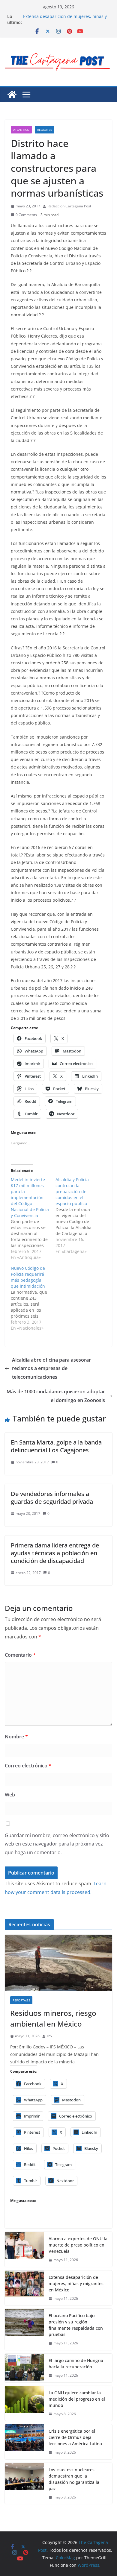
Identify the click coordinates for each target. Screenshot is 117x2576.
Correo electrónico (28, 1766)
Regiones (45, 130)
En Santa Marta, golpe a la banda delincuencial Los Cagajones (56, 1446)
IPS (49, 2036)
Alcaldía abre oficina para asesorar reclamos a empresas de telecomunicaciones (51, 1368)
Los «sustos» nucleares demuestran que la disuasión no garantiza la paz (74, 2479)
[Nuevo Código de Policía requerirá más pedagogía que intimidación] (33, 1298)
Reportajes (21, 2000)
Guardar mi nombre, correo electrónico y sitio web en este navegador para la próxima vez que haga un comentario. (57, 1844)
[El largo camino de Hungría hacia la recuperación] (24, 2368)
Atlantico (21, 130)
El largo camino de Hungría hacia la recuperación (76, 2364)
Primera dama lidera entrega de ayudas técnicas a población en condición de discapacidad (55, 1553)
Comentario (20, 1655)
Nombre (16, 1737)
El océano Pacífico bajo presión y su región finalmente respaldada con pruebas (76, 2325)
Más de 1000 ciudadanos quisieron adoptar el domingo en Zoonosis (56, 1396)
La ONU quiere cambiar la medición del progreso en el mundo (77, 2399)
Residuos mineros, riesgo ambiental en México (53, 2018)
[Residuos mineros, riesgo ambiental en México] (58, 1963)
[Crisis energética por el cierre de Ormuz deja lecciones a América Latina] (24, 2442)
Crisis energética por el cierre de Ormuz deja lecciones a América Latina (75, 2437)
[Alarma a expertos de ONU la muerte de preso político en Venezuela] (24, 2249)
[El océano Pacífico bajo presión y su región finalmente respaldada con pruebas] (24, 2329)
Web (10, 1795)
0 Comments (26, 215)
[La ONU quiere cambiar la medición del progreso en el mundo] (24, 2403)
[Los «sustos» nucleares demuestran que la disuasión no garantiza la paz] (24, 2484)
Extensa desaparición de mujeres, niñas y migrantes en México (65, 19)
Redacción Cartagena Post (69, 206)
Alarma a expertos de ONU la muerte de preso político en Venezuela (78, 2245)
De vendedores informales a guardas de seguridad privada (52, 1498)
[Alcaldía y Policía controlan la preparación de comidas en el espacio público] (78, 1216)
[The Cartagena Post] (12, 95)
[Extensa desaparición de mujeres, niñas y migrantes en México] (24, 2288)
